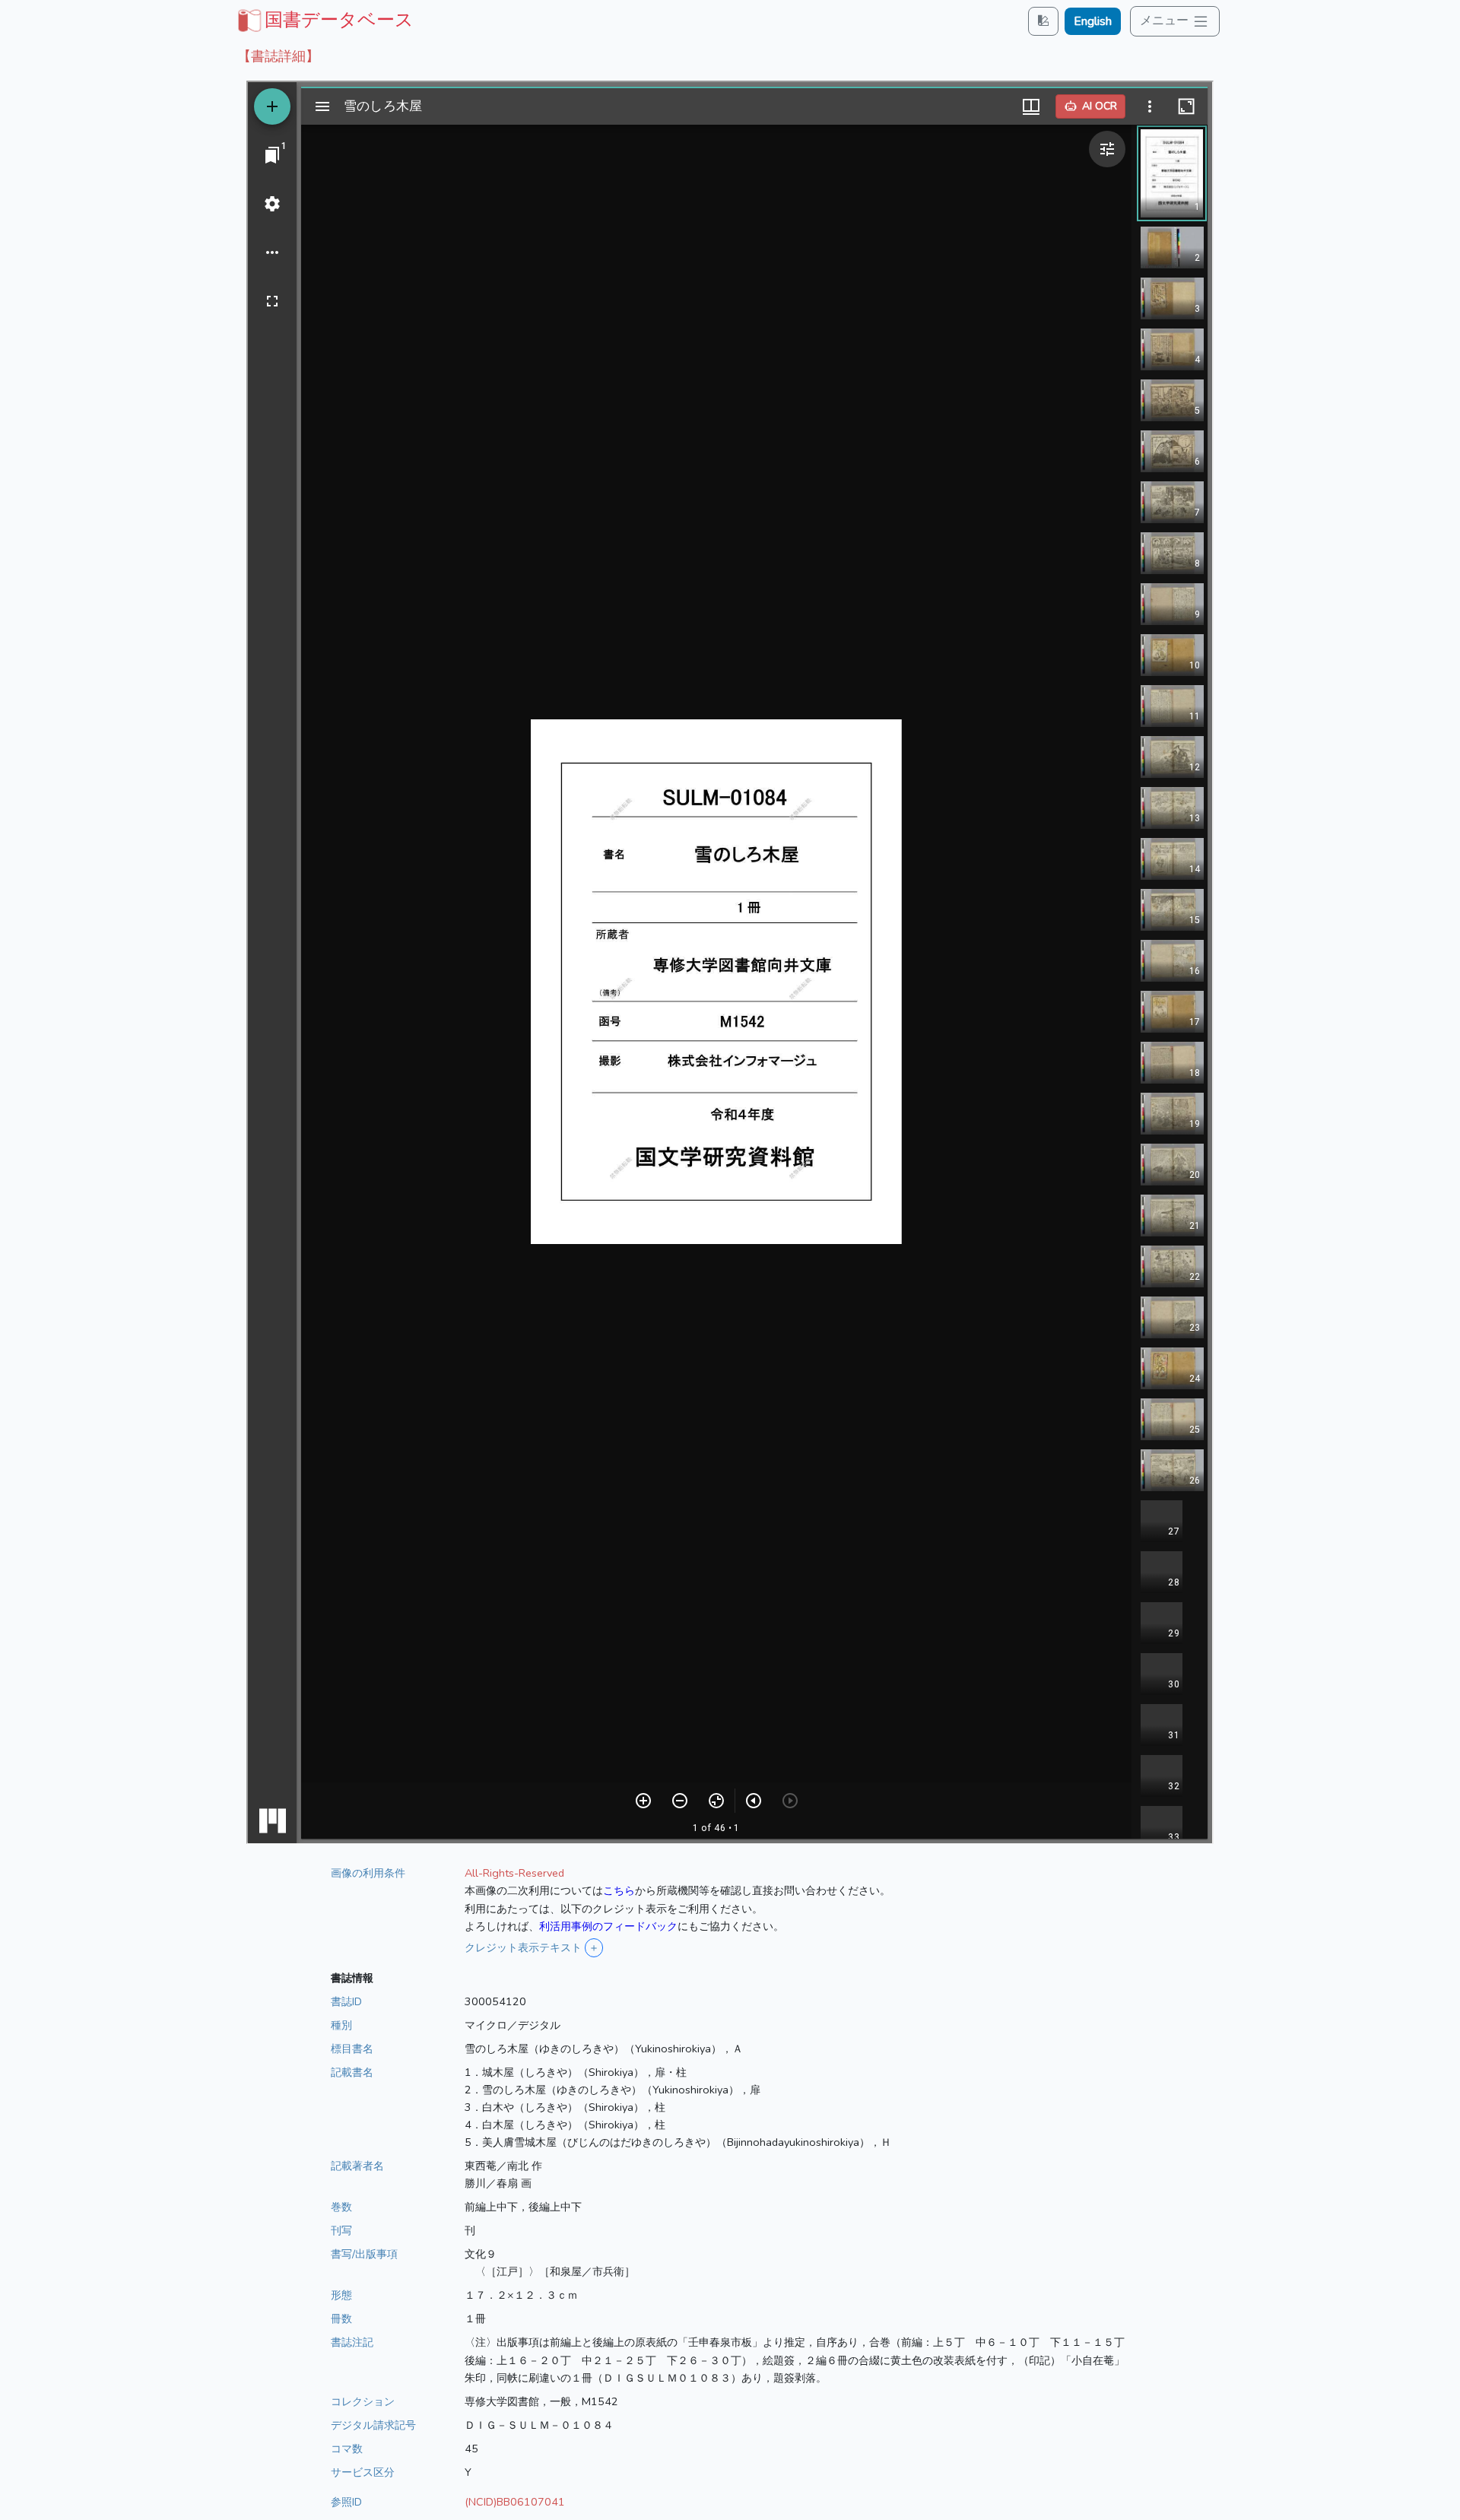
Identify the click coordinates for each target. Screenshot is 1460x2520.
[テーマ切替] (1043, 21)
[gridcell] (324, 20)
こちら (619, 1890)
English (1093, 21)
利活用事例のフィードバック (608, 1926)
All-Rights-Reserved (514, 1873)
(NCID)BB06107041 (515, 2502)
